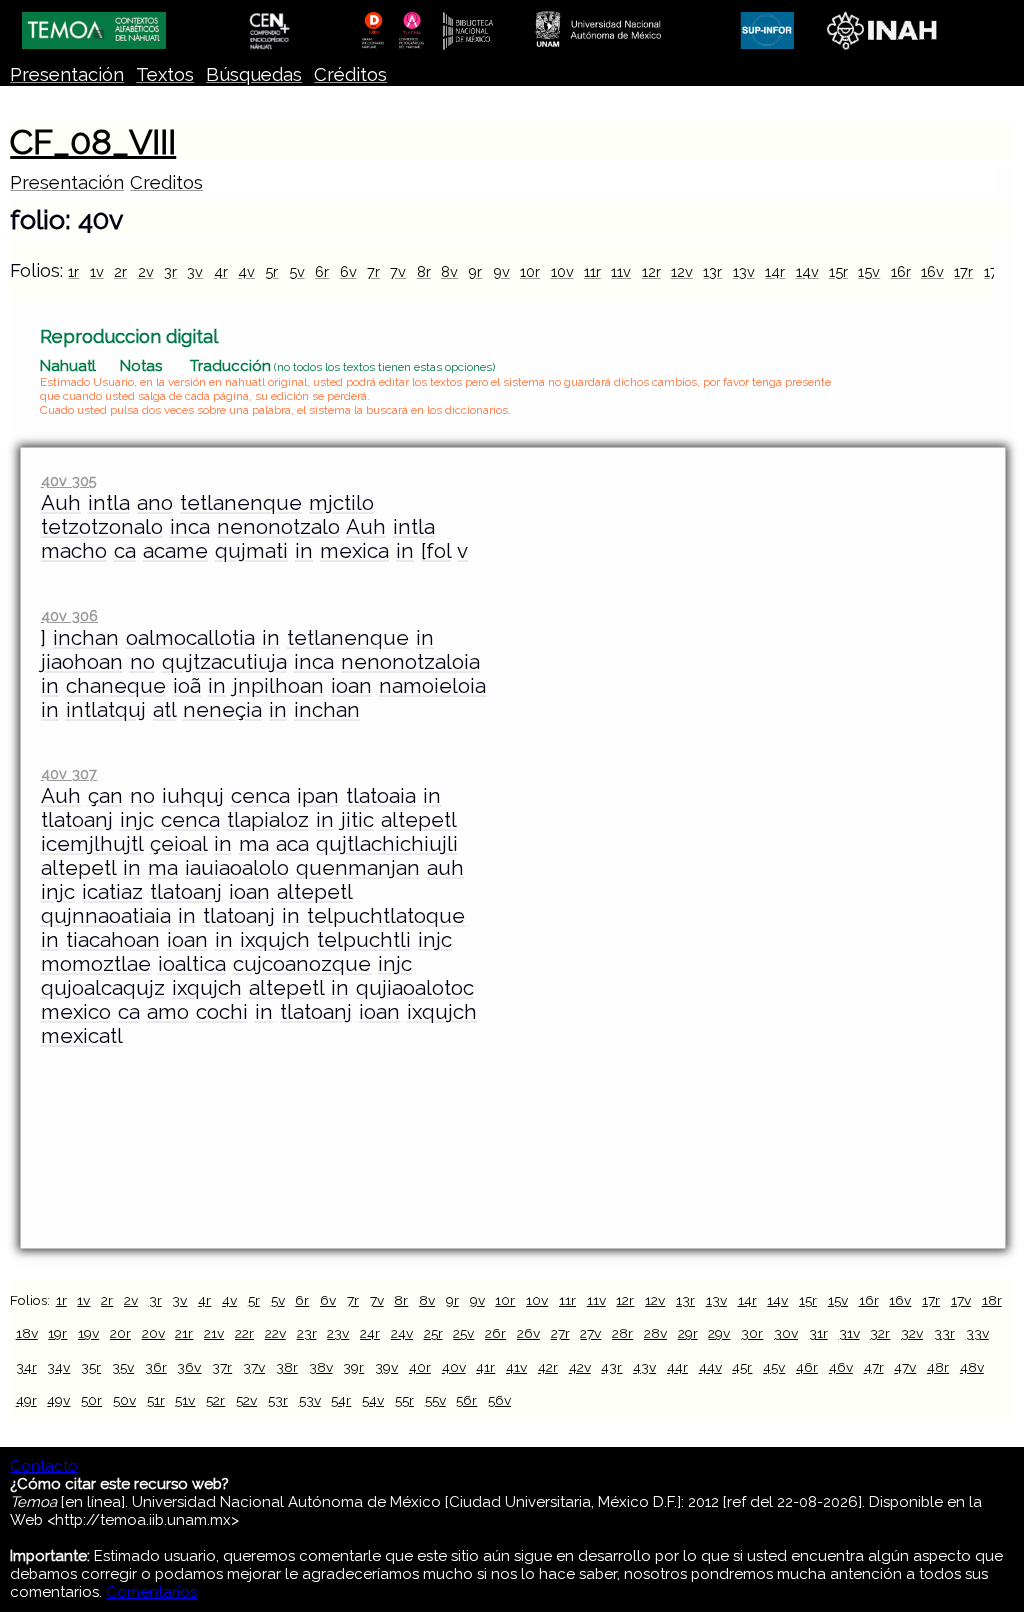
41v (516, 1367)
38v (321, 1367)
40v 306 (69, 615)
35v (123, 1367)
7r (373, 271)
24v (402, 1333)
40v (454, 1367)
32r (880, 1333)
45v (774, 1367)
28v (655, 1333)
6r (322, 271)
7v (398, 271)
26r (495, 1333)
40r (420, 1367)
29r (688, 1333)
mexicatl (82, 1036)
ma (254, 844)
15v (869, 271)
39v (386, 1367)
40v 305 (69, 480)
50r (91, 1400)
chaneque (116, 686)
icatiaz (112, 892)
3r (170, 271)
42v (580, 1367)
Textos (165, 74)
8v (449, 271)
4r (221, 271)
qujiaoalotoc (415, 988)
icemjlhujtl (92, 844)
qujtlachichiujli (387, 844)
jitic (357, 820)
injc (137, 820)
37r (222, 1367)
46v (841, 1367)
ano (155, 503)
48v (972, 1367)
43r (611, 1367)
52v (246, 1400)
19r (57, 1333)
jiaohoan (82, 662)
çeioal (178, 844)
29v (719, 1333)
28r (622, 1333)
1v (97, 271)
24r (370, 1333)
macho (74, 551)
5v (297, 271)
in (304, 551)
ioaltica (192, 964)
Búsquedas (254, 74)
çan (105, 796)
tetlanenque (241, 503)
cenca (260, 796)
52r (215, 1400)
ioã (187, 686)
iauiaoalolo (237, 868)
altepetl (418, 820)
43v (644, 1367)
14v (807, 271)
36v (189, 1367)
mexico (76, 1012)
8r (424, 271)
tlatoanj (77, 820)
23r (307, 1333)
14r (775, 271)
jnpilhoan (278, 686)
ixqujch (275, 940)
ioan (351, 686)
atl (164, 710)
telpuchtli (364, 940)
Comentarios (151, 1592)
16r (901, 271)
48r (938, 1367)
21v (214, 1333)
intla (109, 503)
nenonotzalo (278, 527)
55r (404, 1400)
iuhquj (193, 796)
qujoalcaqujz (103, 988)
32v (912, 1333)
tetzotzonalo (102, 527)
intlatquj (106, 710)
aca (292, 844)
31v (849, 1333)
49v (58, 1400)
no (142, 662)
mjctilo (341, 503)
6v (348, 271)
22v (275, 1333)
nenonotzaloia (410, 662)
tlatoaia (381, 796)
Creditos (166, 182)
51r (156, 1400)
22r (244, 1333)
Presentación (67, 74)
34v (58, 1367)
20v (153, 1333)
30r (752, 1333)
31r (818, 1333)
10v (562, 271)
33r (944, 1333)
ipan (318, 796)
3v (195, 271)
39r (353, 1367)
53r (278, 1400)
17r (963, 271)
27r (560, 1333)
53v (310, 1400)
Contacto (44, 1466)
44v (710, 1367)
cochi (222, 1012)
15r (838, 271)
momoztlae (96, 964)
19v (88, 1333)
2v (146, 271)
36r (156, 1367)
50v (124, 1400)
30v (786, 1333)
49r (26, 1400)
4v (246, 271)
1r (73, 271)
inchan (86, 638)
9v (501, 271)
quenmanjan (358, 868)
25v (463, 1333)
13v (744, 271)
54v (373, 1400)
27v (590, 1333)
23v (338, 1333)
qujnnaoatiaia (106, 916)
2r (120, 271)
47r (874, 1367)
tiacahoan (113, 940)
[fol (436, 551)
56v (499, 1400)
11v (621, 271)
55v (435, 1400)
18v (27, 1333)
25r (433, 1333)
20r (120, 1333)
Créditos (350, 74)
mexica (354, 551)
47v (905, 1367)
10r (530, 271)
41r (485, 1367)
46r (807, 1367)
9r (475, 271)
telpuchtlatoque (386, 916)
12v (682, 271)
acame (175, 551)
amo (168, 1012)
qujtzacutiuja (224, 662)
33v (977, 1333)
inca (190, 527)
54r (341, 1400)
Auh (61, 503)
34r (26, 1367)
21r (184, 1333)
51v (185, 1400)
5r (271, 271)
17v (961, 1300)
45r (742, 1367)
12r (651, 271)
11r (592, 271)
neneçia (222, 710)
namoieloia (432, 686)
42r (548, 1367)
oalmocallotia (190, 638)
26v (528, 1333)
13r (712, 271)
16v (932, 271)
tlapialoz (268, 820)
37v (254, 1367)
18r (992, 1300)
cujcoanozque (302, 964)
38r (287, 1367)
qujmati (251, 551)
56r (466, 1400)
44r (677, 1367)
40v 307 (69, 773)
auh (445, 868)
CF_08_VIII (93, 142)
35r (91, 1367)
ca (125, 551)
